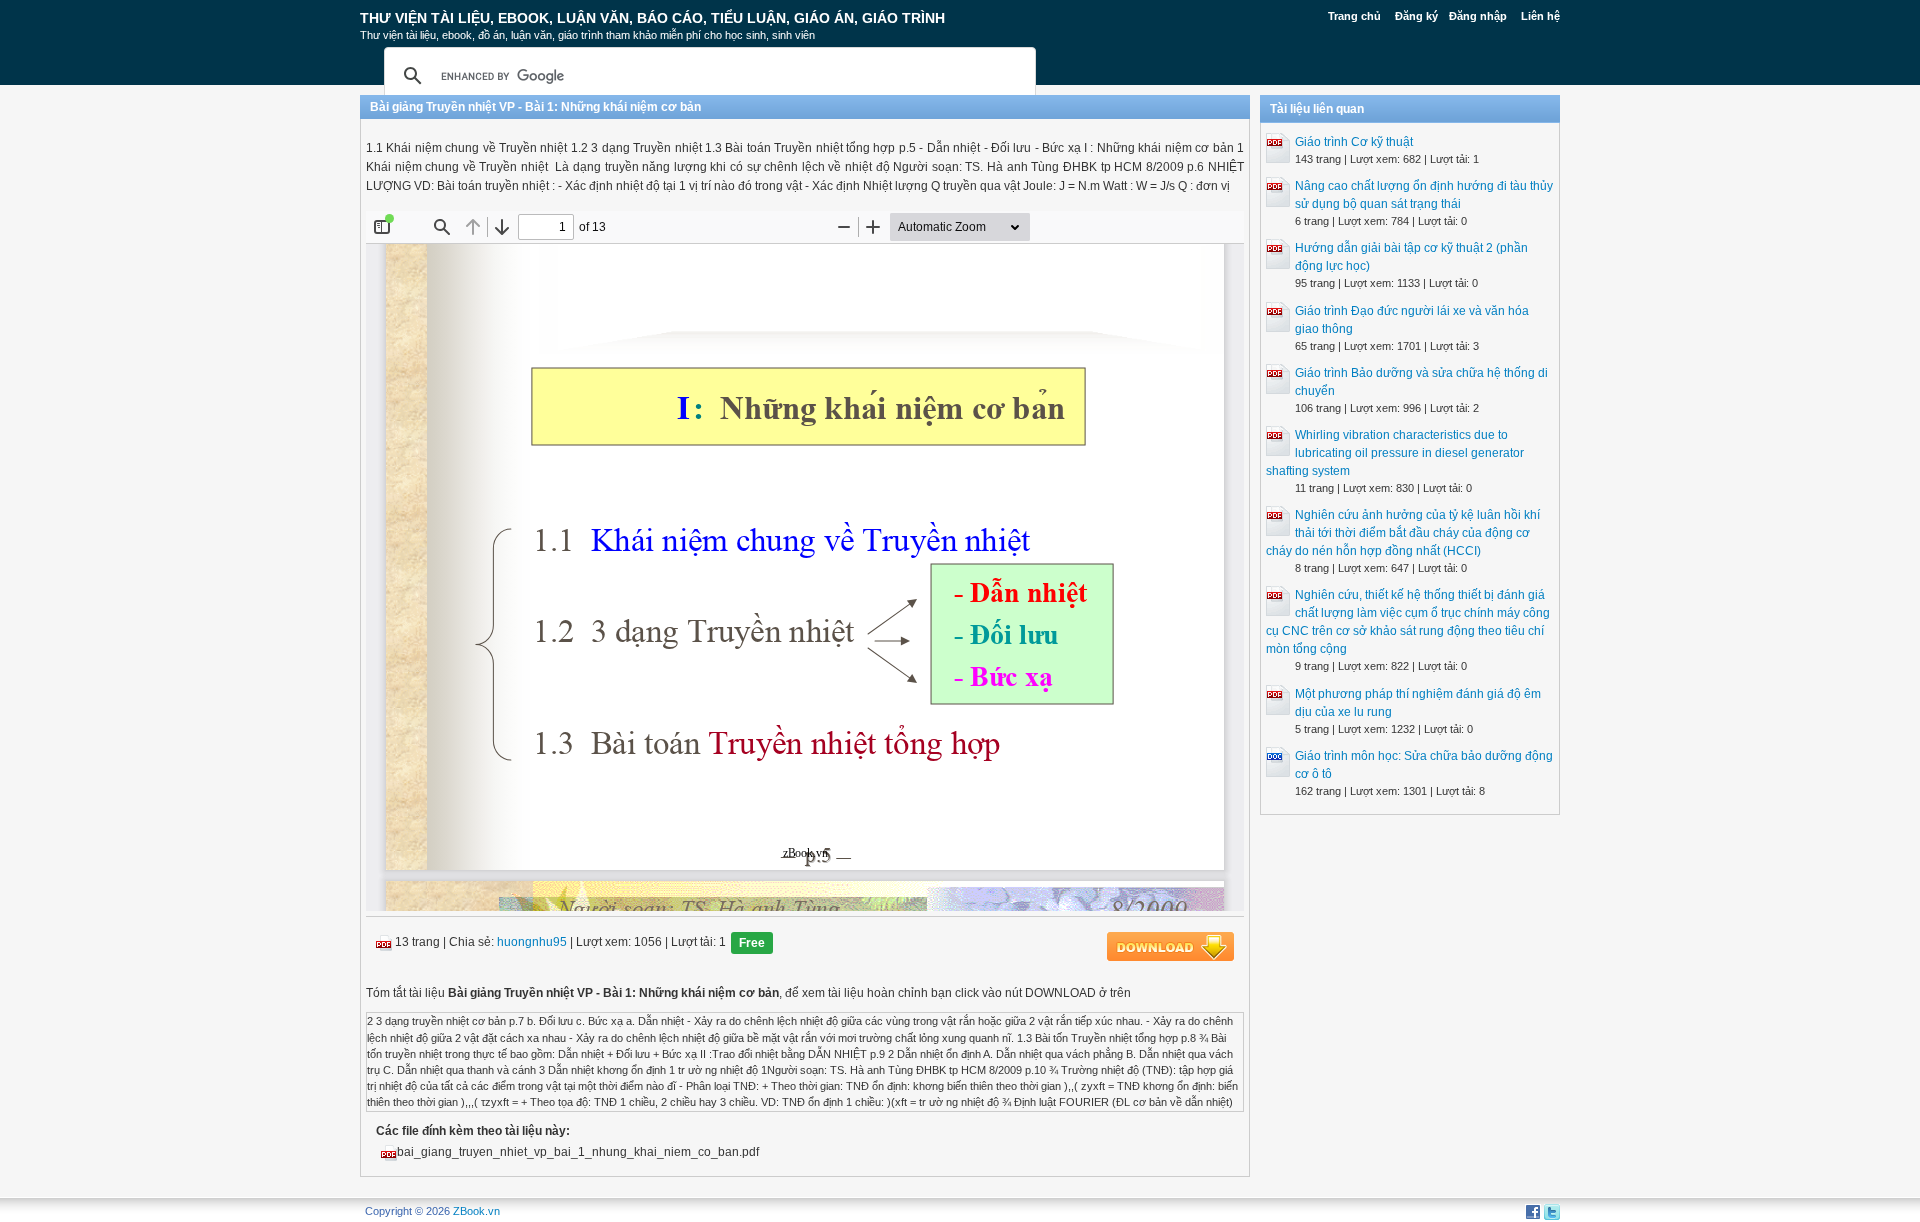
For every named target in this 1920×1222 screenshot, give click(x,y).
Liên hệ (1540, 16)
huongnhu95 (532, 943)
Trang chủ (1354, 16)
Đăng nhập (1478, 16)
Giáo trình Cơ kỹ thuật (1354, 142)
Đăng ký (1416, 16)
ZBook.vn (476, 1211)
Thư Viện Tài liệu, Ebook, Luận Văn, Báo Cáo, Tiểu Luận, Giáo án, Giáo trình (652, 18)
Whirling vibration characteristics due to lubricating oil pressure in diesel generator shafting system (1395, 453)
